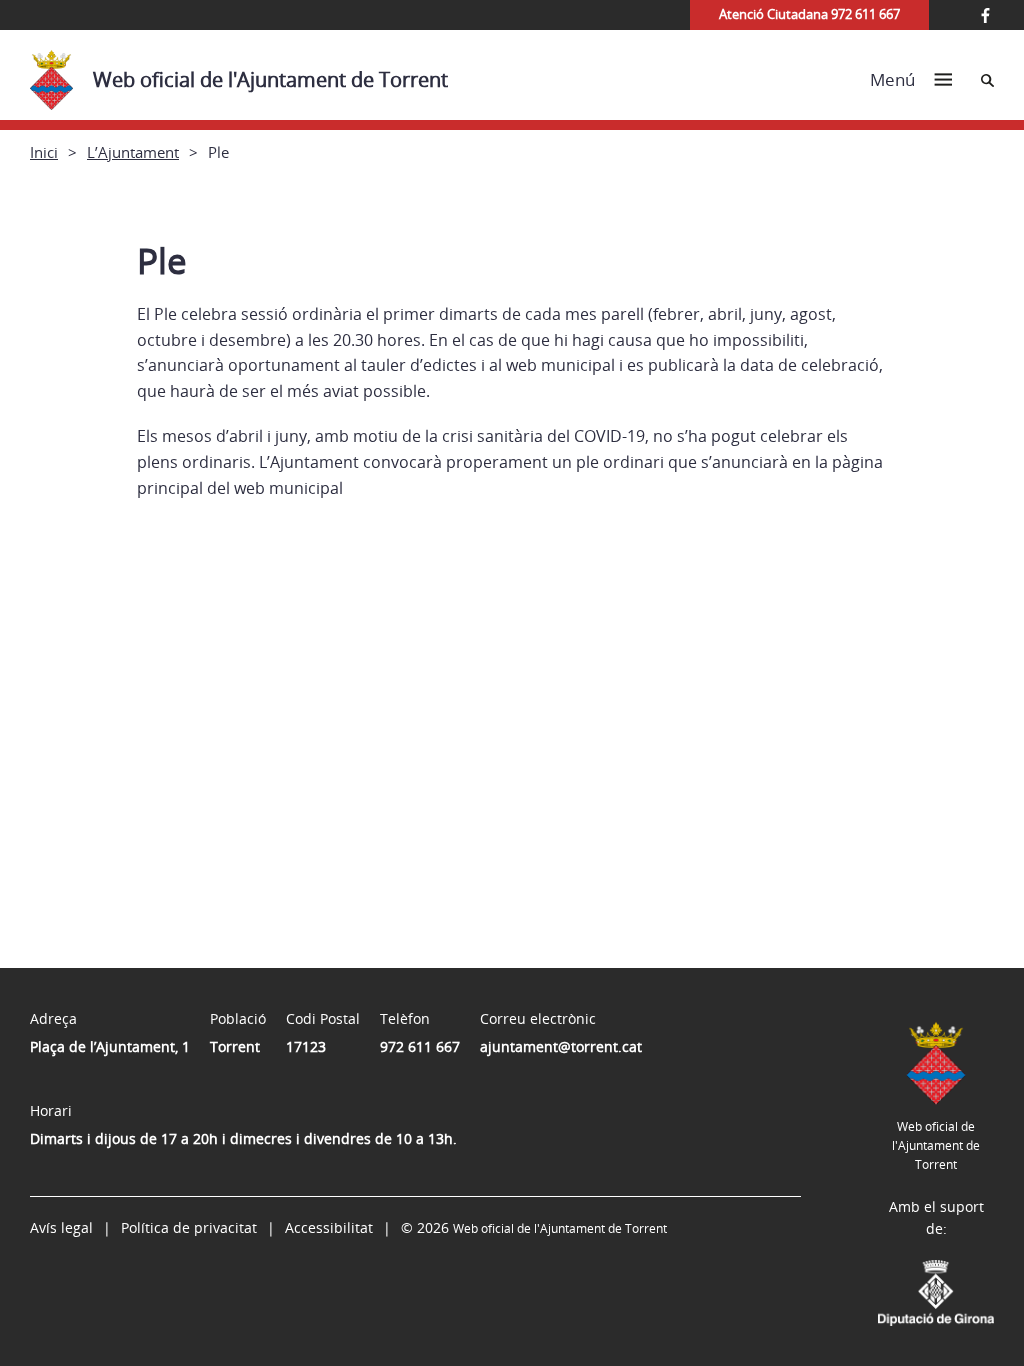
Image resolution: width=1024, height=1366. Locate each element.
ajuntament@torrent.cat (561, 1046)
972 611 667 (420, 1046)
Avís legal (61, 1227)
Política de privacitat (189, 1227)
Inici (44, 152)
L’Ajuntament (133, 152)
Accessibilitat (329, 1227)
